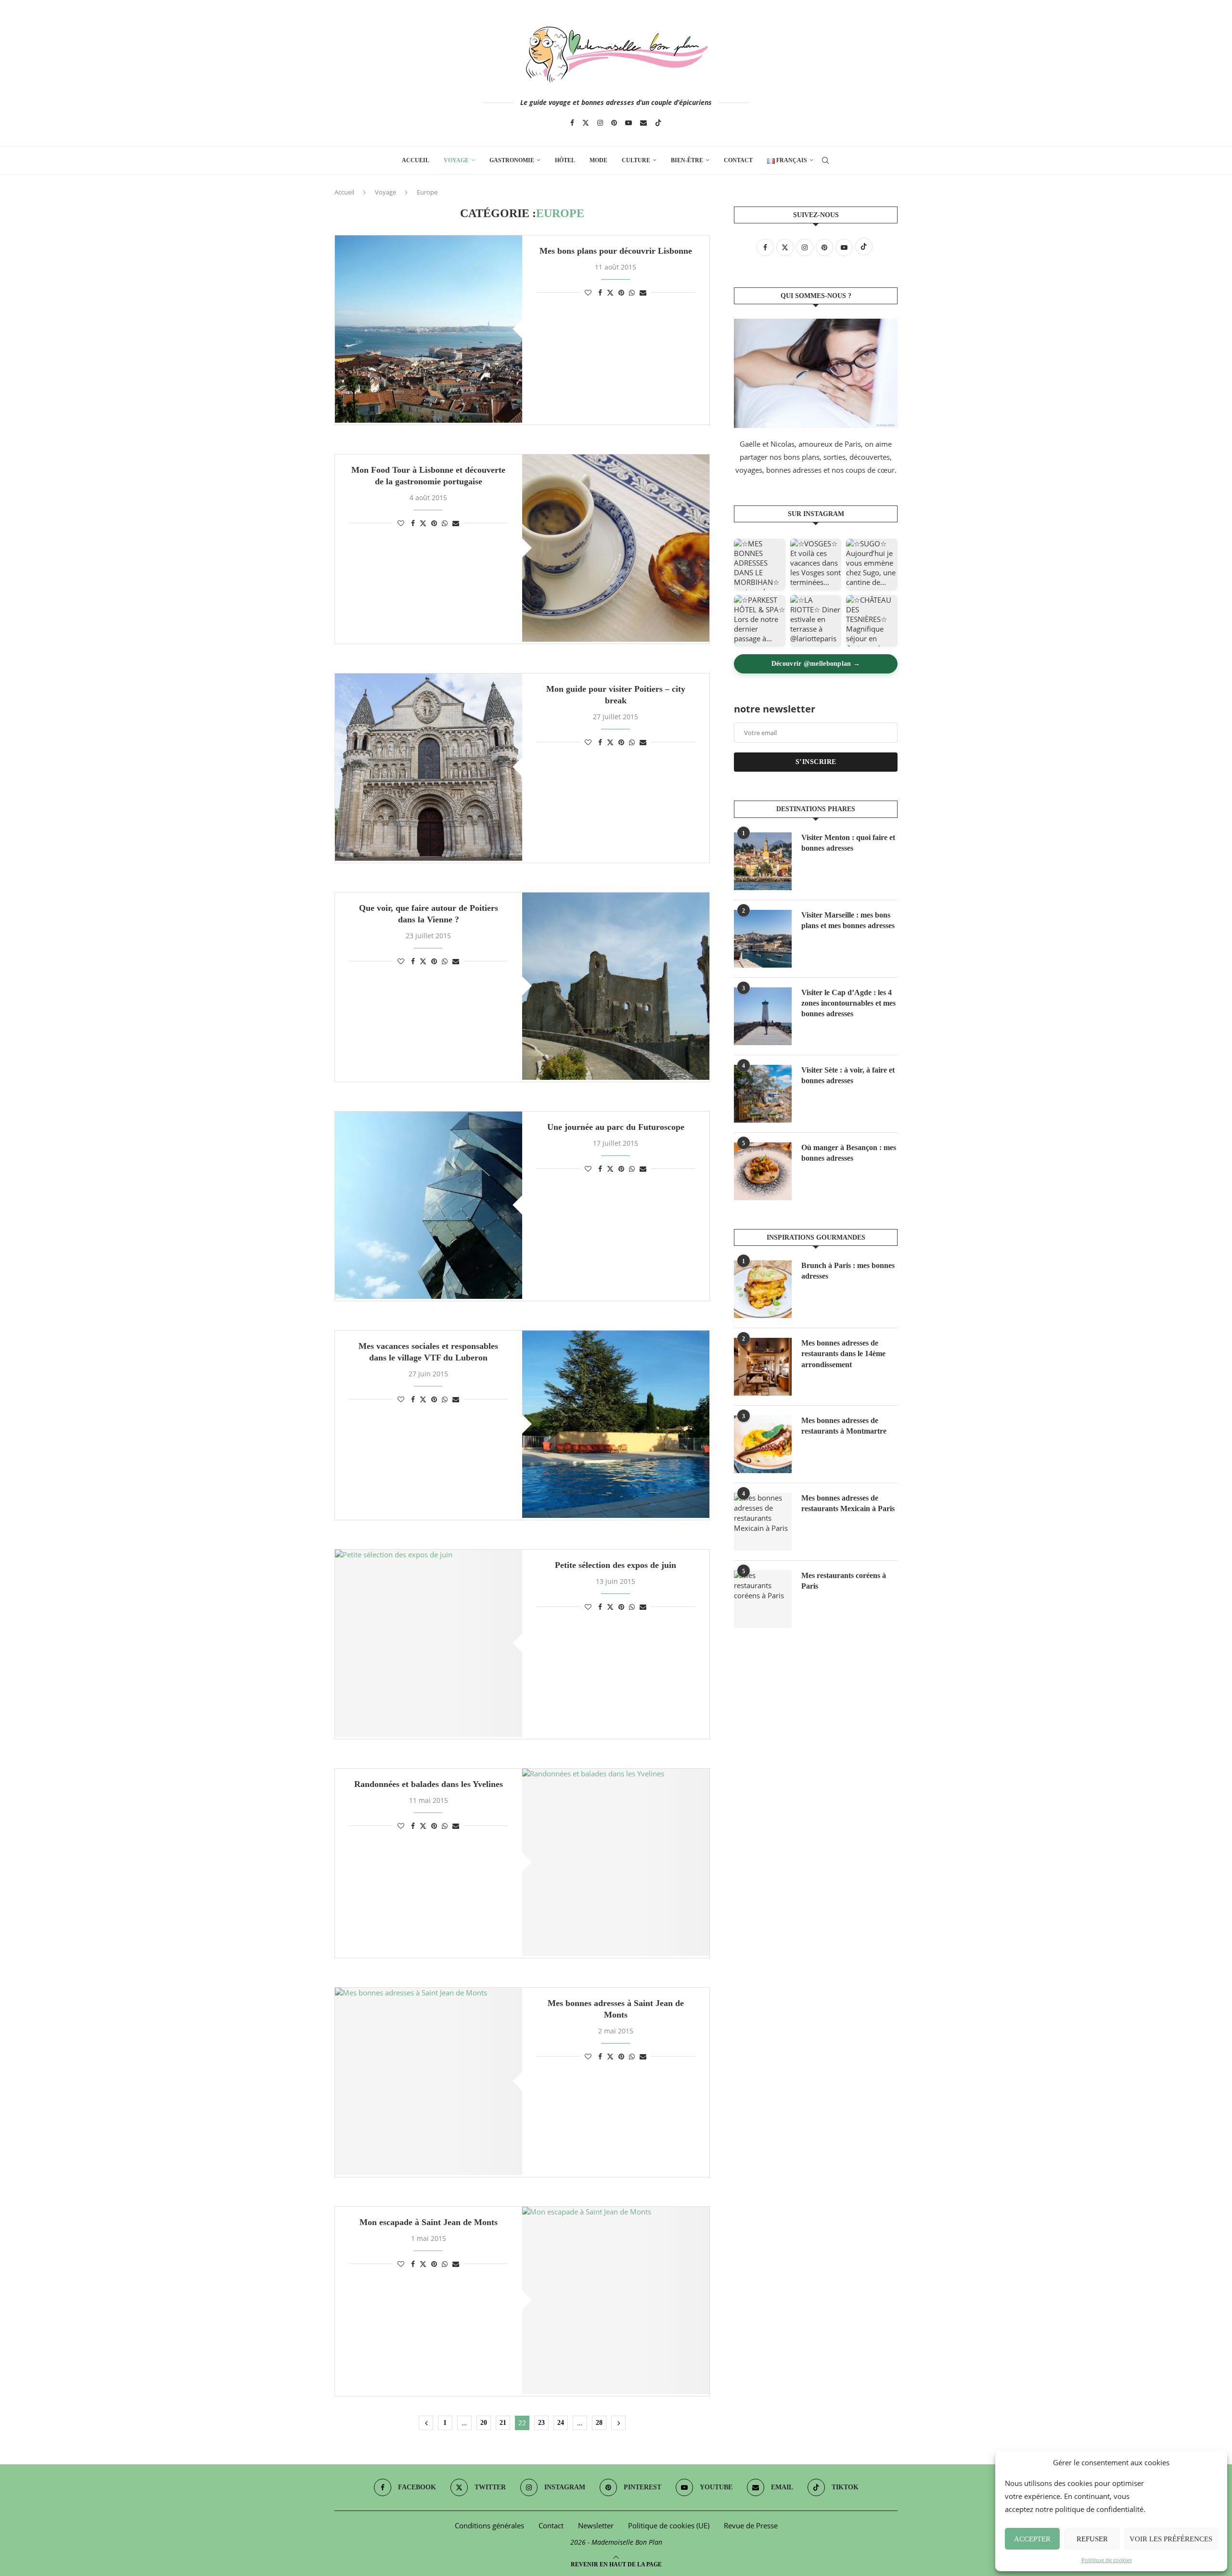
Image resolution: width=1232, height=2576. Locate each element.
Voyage (456, 160)
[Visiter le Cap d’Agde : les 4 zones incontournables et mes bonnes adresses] (763, 1016)
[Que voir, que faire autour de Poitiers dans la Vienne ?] (616, 986)
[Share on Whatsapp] (632, 292)
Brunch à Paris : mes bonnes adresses (848, 1271)
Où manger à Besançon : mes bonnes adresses (849, 1153)
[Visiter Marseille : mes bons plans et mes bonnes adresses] (763, 939)
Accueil (416, 160)
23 (541, 2423)
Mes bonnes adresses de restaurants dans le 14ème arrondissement (843, 1354)
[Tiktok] (658, 123)
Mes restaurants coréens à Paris (844, 1581)
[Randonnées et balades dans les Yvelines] (616, 1862)
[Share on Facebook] (600, 292)
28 (599, 2423)
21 (503, 2423)
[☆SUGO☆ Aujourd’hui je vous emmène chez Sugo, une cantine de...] (872, 564)
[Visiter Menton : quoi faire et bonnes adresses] (763, 861)
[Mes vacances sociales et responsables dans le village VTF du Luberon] (616, 1424)
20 (484, 2423)
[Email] (643, 123)
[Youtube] (629, 123)
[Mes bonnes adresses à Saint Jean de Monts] (429, 2081)
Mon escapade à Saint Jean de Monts (429, 2222)
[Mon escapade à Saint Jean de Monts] (616, 2300)
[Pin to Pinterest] (621, 292)
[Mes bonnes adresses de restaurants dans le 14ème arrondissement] (763, 1367)
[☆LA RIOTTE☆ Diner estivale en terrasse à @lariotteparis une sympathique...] (816, 621)
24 (561, 2423)
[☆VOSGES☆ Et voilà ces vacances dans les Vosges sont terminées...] (816, 564)
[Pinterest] (614, 123)
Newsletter (596, 2525)
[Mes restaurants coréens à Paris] (763, 1599)
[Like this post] (588, 292)
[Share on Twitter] (610, 292)
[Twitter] (586, 123)
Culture (636, 160)
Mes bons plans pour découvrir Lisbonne (616, 251)
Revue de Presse (751, 2525)
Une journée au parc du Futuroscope (616, 1127)
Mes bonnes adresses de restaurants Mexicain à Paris (848, 1503)
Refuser (1092, 2539)
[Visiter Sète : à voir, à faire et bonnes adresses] (763, 1094)
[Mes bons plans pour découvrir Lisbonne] (429, 329)
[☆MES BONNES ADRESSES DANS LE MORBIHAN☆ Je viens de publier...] (760, 564)
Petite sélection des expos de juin (616, 1565)
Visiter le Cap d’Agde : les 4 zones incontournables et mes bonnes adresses (848, 1003)
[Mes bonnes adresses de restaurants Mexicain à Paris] (763, 1522)
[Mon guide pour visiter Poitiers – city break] (429, 767)
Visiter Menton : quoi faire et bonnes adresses (848, 843)
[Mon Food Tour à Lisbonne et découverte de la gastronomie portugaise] (616, 548)
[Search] (825, 160)
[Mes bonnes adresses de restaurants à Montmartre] (763, 1444)
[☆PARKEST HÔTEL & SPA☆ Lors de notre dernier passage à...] (760, 621)
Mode (598, 160)
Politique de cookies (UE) (669, 2525)
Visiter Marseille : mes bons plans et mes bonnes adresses (848, 920)
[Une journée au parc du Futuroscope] (429, 1205)
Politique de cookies (1107, 2560)
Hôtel (565, 160)
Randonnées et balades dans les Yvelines (429, 1784)
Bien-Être (687, 160)
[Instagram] (600, 123)
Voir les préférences (1171, 2539)
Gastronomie (512, 160)
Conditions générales (489, 2525)
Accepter (1032, 2539)
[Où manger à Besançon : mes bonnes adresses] (763, 1171)
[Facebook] (572, 123)
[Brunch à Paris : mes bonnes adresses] (763, 1289)
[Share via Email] (643, 292)
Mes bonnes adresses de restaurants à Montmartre (844, 1426)
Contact (738, 160)
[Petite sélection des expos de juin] (429, 1643)
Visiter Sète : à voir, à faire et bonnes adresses (848, 1075)
